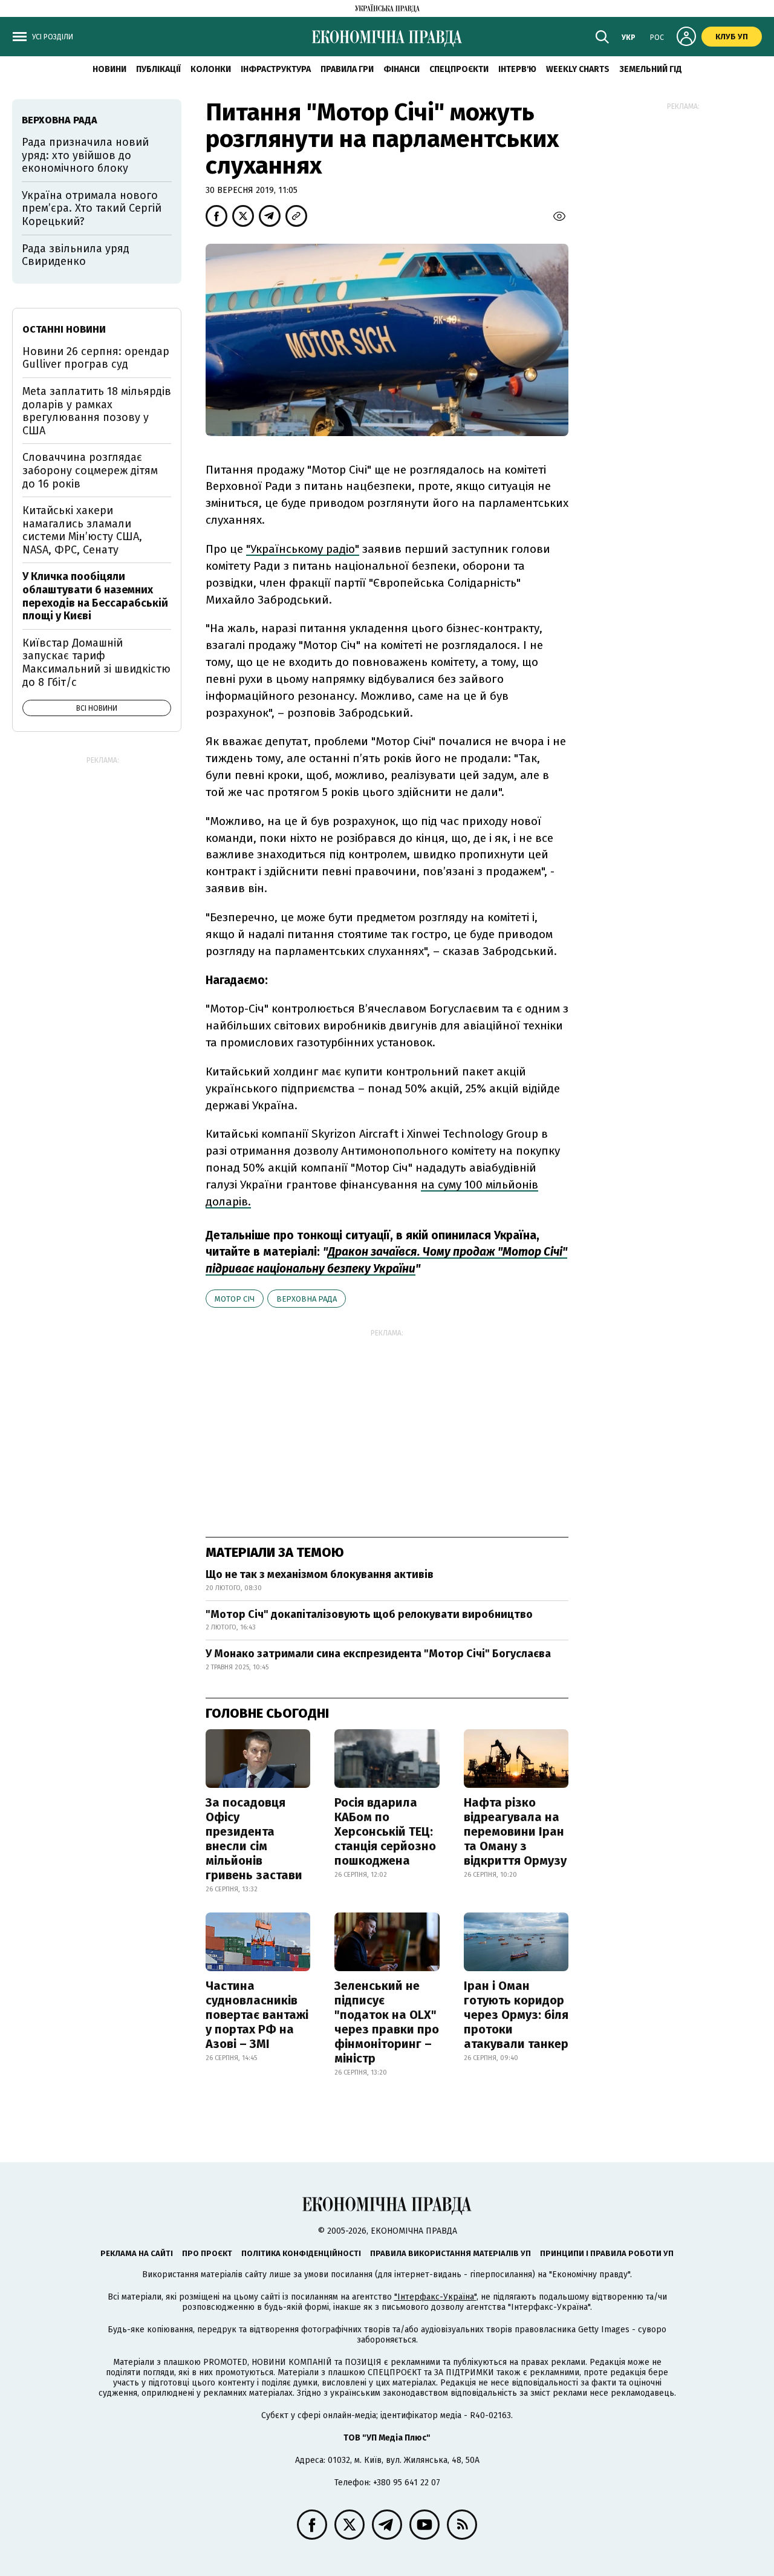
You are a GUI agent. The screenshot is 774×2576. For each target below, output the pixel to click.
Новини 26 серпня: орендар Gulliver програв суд (96, 358)
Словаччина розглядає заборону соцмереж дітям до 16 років (90, 470)
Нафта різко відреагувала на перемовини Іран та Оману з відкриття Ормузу (515, 1831)
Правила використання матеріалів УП (450, 2253)
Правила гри (347, 69)
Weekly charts (578, 69)
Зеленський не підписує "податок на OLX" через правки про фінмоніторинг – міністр (387, 2022)
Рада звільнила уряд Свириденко (76, 255)
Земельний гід (651, 69)
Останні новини (64, 329)
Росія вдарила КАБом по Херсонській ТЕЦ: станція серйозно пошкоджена (385, 1831)
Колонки (211, 69)
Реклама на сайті (137, 2253)
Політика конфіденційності (301, 2253)
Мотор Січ (235, 1299)
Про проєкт (207, 2253)
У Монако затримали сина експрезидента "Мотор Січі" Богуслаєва (378, 1654)
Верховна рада (307, 1299)
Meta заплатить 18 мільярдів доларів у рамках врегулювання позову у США (97, 411)
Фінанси (402, 69)
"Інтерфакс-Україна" (435, 2297)
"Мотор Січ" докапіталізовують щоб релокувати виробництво (369, 1614)
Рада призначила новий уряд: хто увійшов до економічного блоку (85, 155)
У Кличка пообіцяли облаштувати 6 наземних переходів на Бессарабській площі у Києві (95, 596)
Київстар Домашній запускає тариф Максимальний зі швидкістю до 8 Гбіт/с (96, 663)
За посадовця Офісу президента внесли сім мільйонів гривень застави (254, 1839)
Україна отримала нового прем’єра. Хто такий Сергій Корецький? (92, 208)
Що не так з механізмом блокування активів (320, 1574)
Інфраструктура (276, 69)
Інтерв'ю (517, 69)
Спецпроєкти (459, 69)
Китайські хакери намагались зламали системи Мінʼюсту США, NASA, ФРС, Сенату (82, 530)
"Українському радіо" (303, 549)
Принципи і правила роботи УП (607, 2253)
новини (109, 69)
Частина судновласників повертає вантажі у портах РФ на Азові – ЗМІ (257, 2015)
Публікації (158, 69)
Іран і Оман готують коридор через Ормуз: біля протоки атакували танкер (516, 2015)
